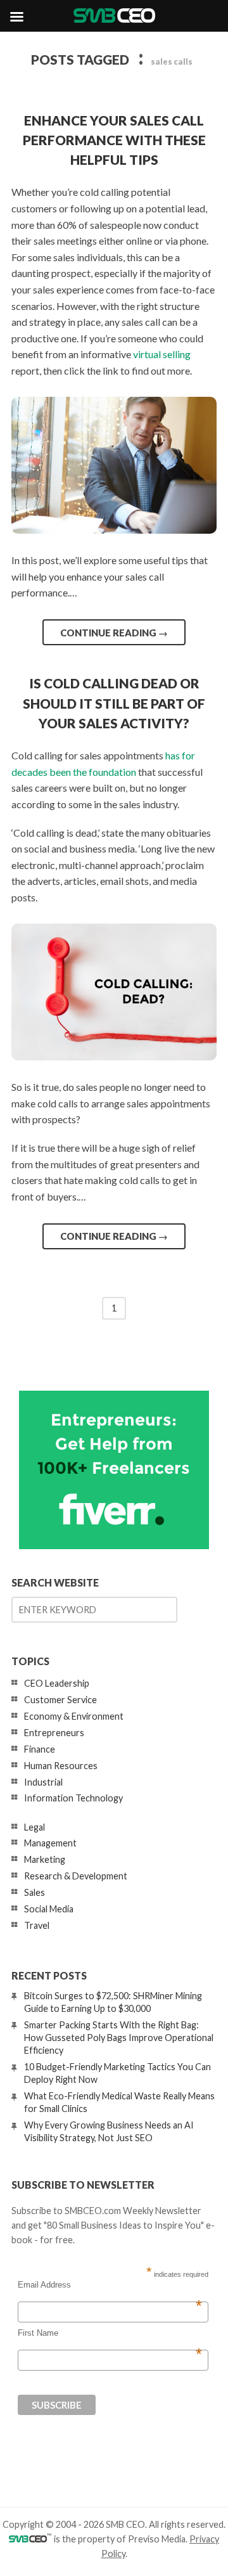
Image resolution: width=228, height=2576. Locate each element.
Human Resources (61, 1766)
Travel (37, 1925)
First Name (110, 2333)
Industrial (43, 1782)
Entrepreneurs (54, 1733)
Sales (35, 1892)
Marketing (45, 1859)
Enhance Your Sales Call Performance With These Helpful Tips (114, 140)
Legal (35, 1827)
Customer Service (60, 1700)
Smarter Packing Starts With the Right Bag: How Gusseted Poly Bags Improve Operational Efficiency (119, 2038)
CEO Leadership (57, 1683)
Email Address (110, 2285)
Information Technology (73, 1798)
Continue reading (114, 633)
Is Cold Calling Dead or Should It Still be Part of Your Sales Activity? (114, 703)
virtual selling (162, 354)
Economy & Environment (74, 1716)
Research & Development (76, 1876)
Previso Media (157, 2539)
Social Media (49, 1909)
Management (50, 1843)
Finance (40, 1749)
